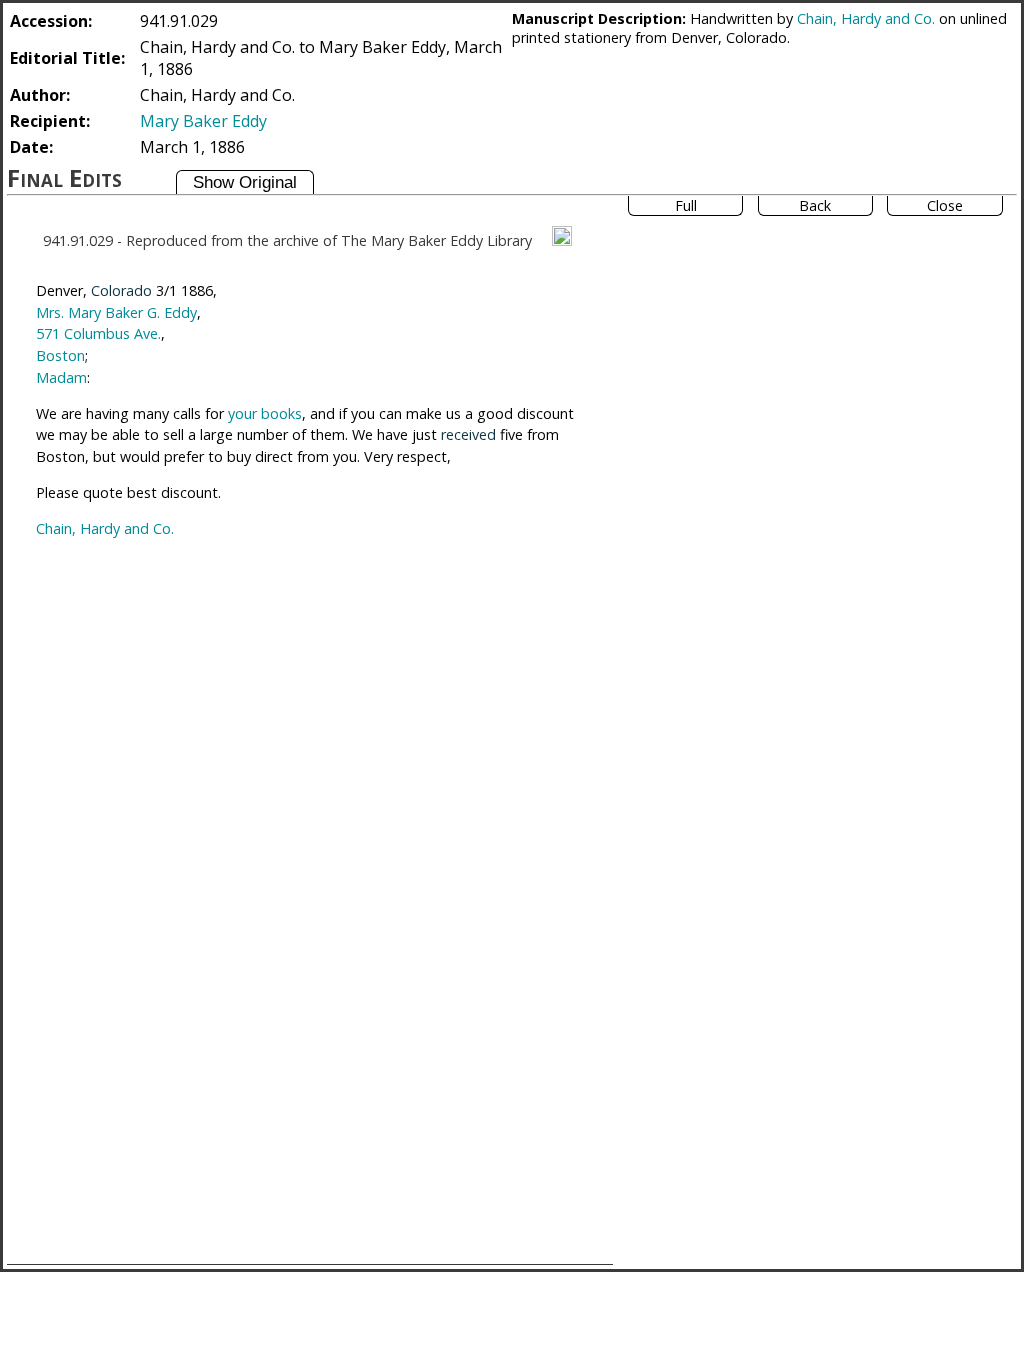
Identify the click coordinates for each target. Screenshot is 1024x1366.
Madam (61, 377)
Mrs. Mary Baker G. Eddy (116, 312)
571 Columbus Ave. (98, 333)
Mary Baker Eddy (203, 121)
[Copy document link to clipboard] (562, 236)
